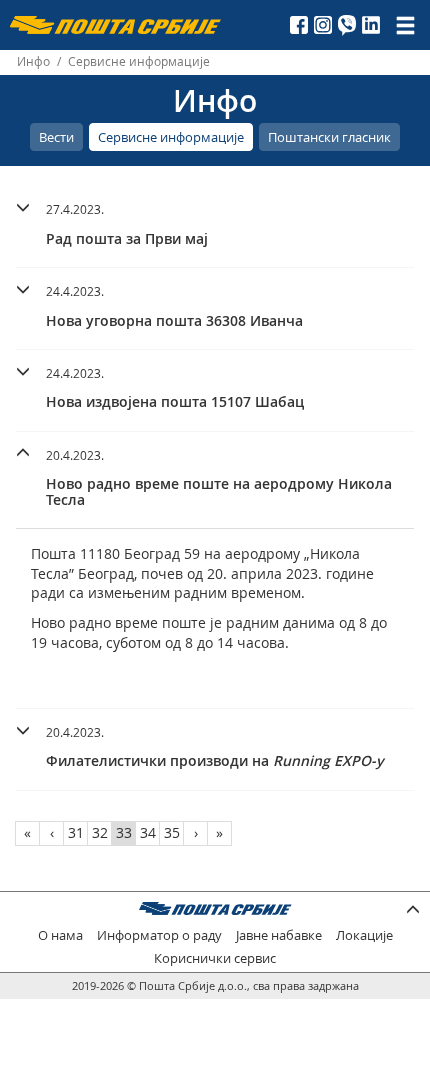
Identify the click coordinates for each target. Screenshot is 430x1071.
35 (172, 832)
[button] (215, 221)
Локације (364, 935)
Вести (56, 137)
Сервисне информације (171, 137)
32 (100, 832)
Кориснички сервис (215, 958)
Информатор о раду (159, 935)
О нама (60, 935)
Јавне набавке (279, 935)
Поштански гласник (329, 137)
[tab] (215, 227)
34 (148, 832)
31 (76, 832)
